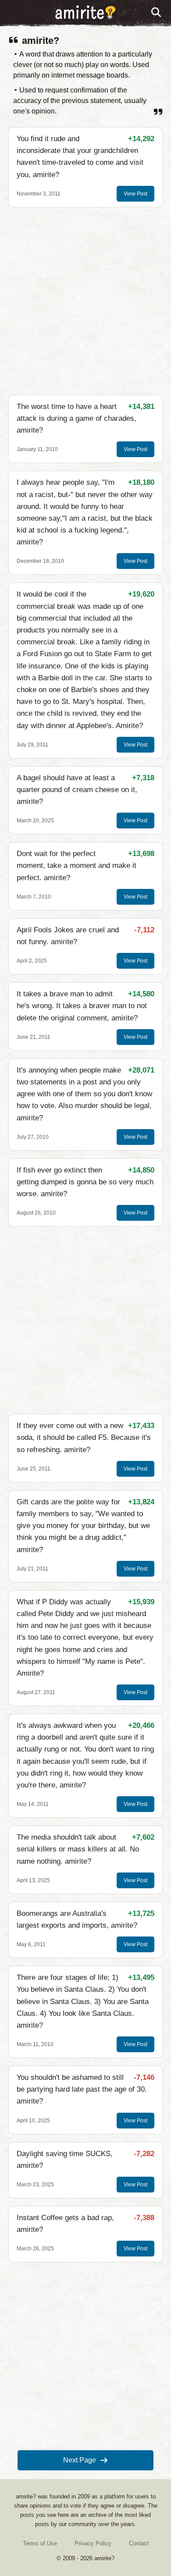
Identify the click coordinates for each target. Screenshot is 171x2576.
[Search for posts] (157, 13)
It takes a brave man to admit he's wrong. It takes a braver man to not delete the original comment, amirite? (82, 1006)
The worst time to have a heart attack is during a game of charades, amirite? (77, 418)
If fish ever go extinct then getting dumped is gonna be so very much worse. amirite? (85, 1182)
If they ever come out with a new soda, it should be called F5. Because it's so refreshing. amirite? (84, 1437)
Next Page (80, 2460)
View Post (135, 194)
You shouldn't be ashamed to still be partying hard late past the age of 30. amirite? (82, 2089)
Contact (139, 2543)
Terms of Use (40, 2543)
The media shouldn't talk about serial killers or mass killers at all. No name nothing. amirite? (78, 1849)
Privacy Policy (93, 2543)
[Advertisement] (85, 301)
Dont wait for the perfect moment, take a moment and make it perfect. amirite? (77, 865)
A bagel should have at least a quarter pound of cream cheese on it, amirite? (77, 790)
